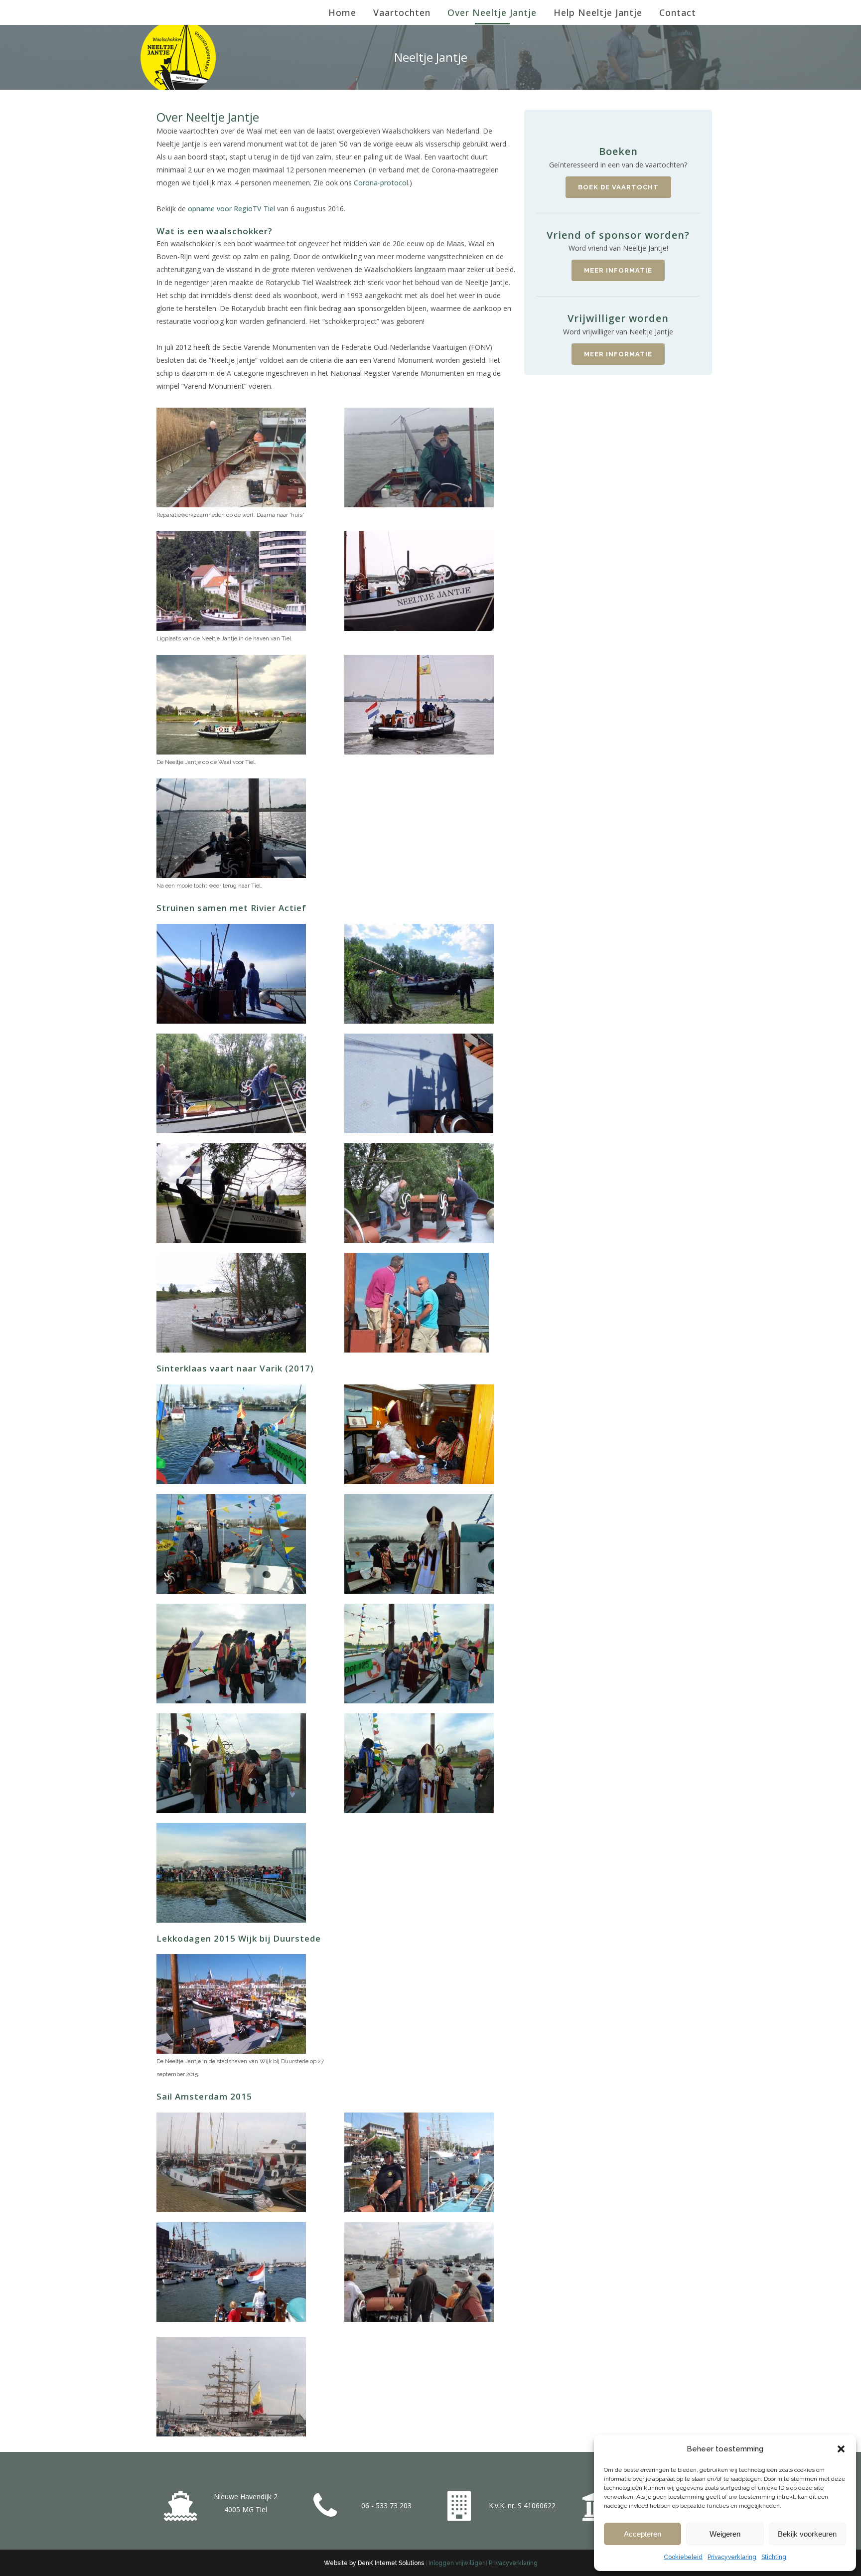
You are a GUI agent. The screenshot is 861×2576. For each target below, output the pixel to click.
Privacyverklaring (732, 2557)
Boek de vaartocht (618, 187)
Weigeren (725, 2534)
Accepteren (643, 2534)
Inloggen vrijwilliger (456, 2563)
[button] (841, 2449)
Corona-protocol (381, 183)
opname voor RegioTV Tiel (231, 209)
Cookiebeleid (683, 2557)
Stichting (774, 2557)
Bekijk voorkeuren (807, 2534)
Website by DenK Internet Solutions (374, 2563)
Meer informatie (618, 270)
